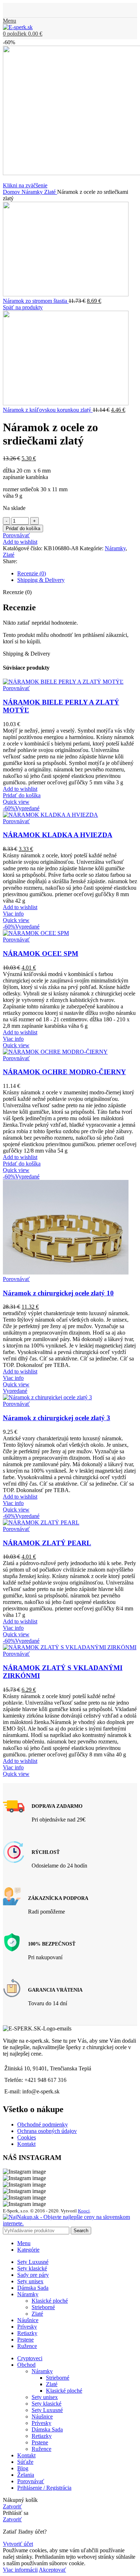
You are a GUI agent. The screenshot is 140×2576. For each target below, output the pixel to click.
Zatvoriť (12, 2506)
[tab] (77, 574)
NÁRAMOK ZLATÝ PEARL (47, 1543)
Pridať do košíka (23, 528)
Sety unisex (45, 2397)
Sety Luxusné (47, 2410)
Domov (12, 192)
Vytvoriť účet (18, 2544)
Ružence (41, 2449)
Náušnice (42, 2417)
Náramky (33, 192)
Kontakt (26, 2144)
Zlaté (51, 192)
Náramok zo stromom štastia (36, 301)
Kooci (84, 2211)
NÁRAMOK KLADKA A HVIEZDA (58, 835)
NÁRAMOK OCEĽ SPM (41, 954)
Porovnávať (31, 2481)
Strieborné (43, 2307)
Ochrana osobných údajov (47, 2131)
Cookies (27, 2137)
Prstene (40, 2442)
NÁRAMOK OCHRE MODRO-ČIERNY (64, 1072)
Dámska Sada (47, 2429)
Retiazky (42, 2436)
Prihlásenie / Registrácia (44, 2488)
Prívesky (41, 2423)
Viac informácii (20, 2570)
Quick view (16, 802)
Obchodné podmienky (43, 2124)
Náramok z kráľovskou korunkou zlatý (48, 410)
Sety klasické (46, 2404)
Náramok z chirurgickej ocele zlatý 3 (57, 1418)
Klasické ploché (50, 2301)
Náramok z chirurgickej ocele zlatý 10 (58, 1293)
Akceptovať (52, 2570)
